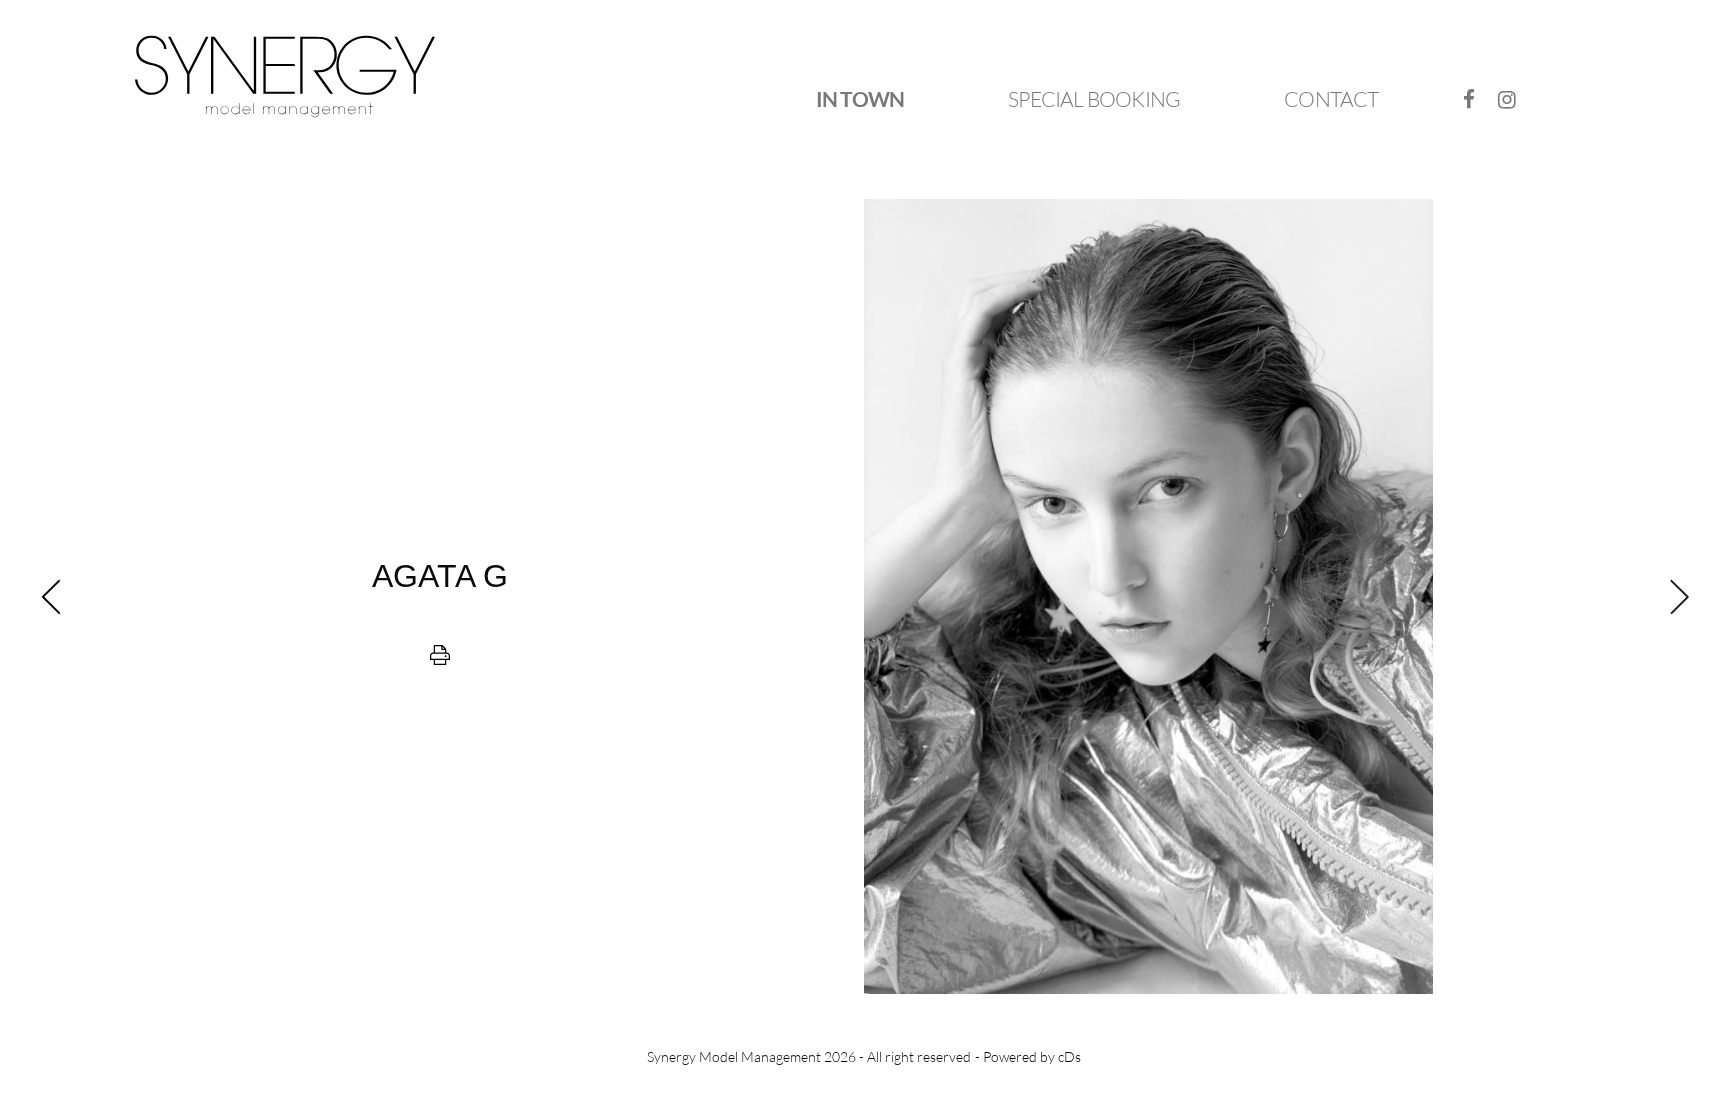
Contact (1331, 99)
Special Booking (1094, 99)
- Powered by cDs (1028, 1057)
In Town (860, 98)
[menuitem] (860, 99)
